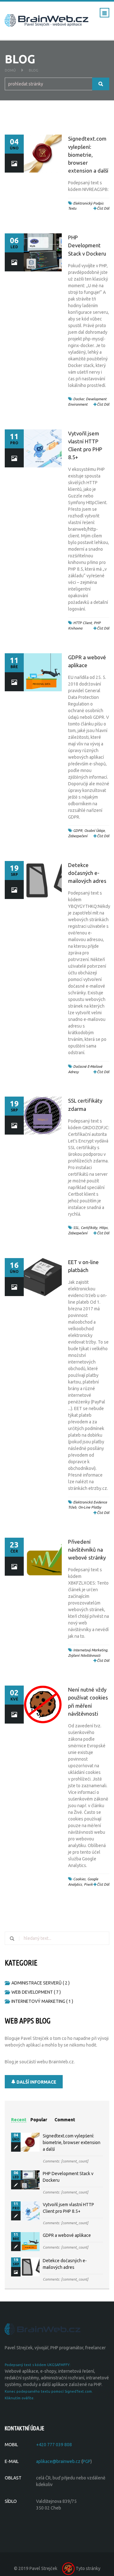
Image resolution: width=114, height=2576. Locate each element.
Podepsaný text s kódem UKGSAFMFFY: (38, 2365)
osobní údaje (95, 831)
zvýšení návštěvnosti (84, 1655)
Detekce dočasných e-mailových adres (87, 873)
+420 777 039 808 (54, 2445)
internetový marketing (90, 1650)
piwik (88, 1884)
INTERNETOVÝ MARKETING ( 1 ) (42, 2001)
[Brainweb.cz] (47, 20)
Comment (65, 2120)
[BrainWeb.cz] (43, 2329)
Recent (19, 2120)
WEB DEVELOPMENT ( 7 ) (36, 1992)
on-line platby (90, 1507)
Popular (39, 2120)
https (103, 1228)
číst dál (103, 208)
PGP (87, 2461)
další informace (36, 2082)
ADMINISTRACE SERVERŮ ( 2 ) (41, 1983)
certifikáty (89, 1228)
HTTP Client (82, 623)
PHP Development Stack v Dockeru (87, 245)
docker (79, 399)
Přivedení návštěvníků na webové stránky (87, 1550)
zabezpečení (78, 836)
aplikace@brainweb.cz (58, 2461)
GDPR (78, 831)
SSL (76, 1228)
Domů (10, 70)
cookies (79, 1879)
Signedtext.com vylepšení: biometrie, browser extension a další (88, 155)
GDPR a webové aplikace (67, 2235)
